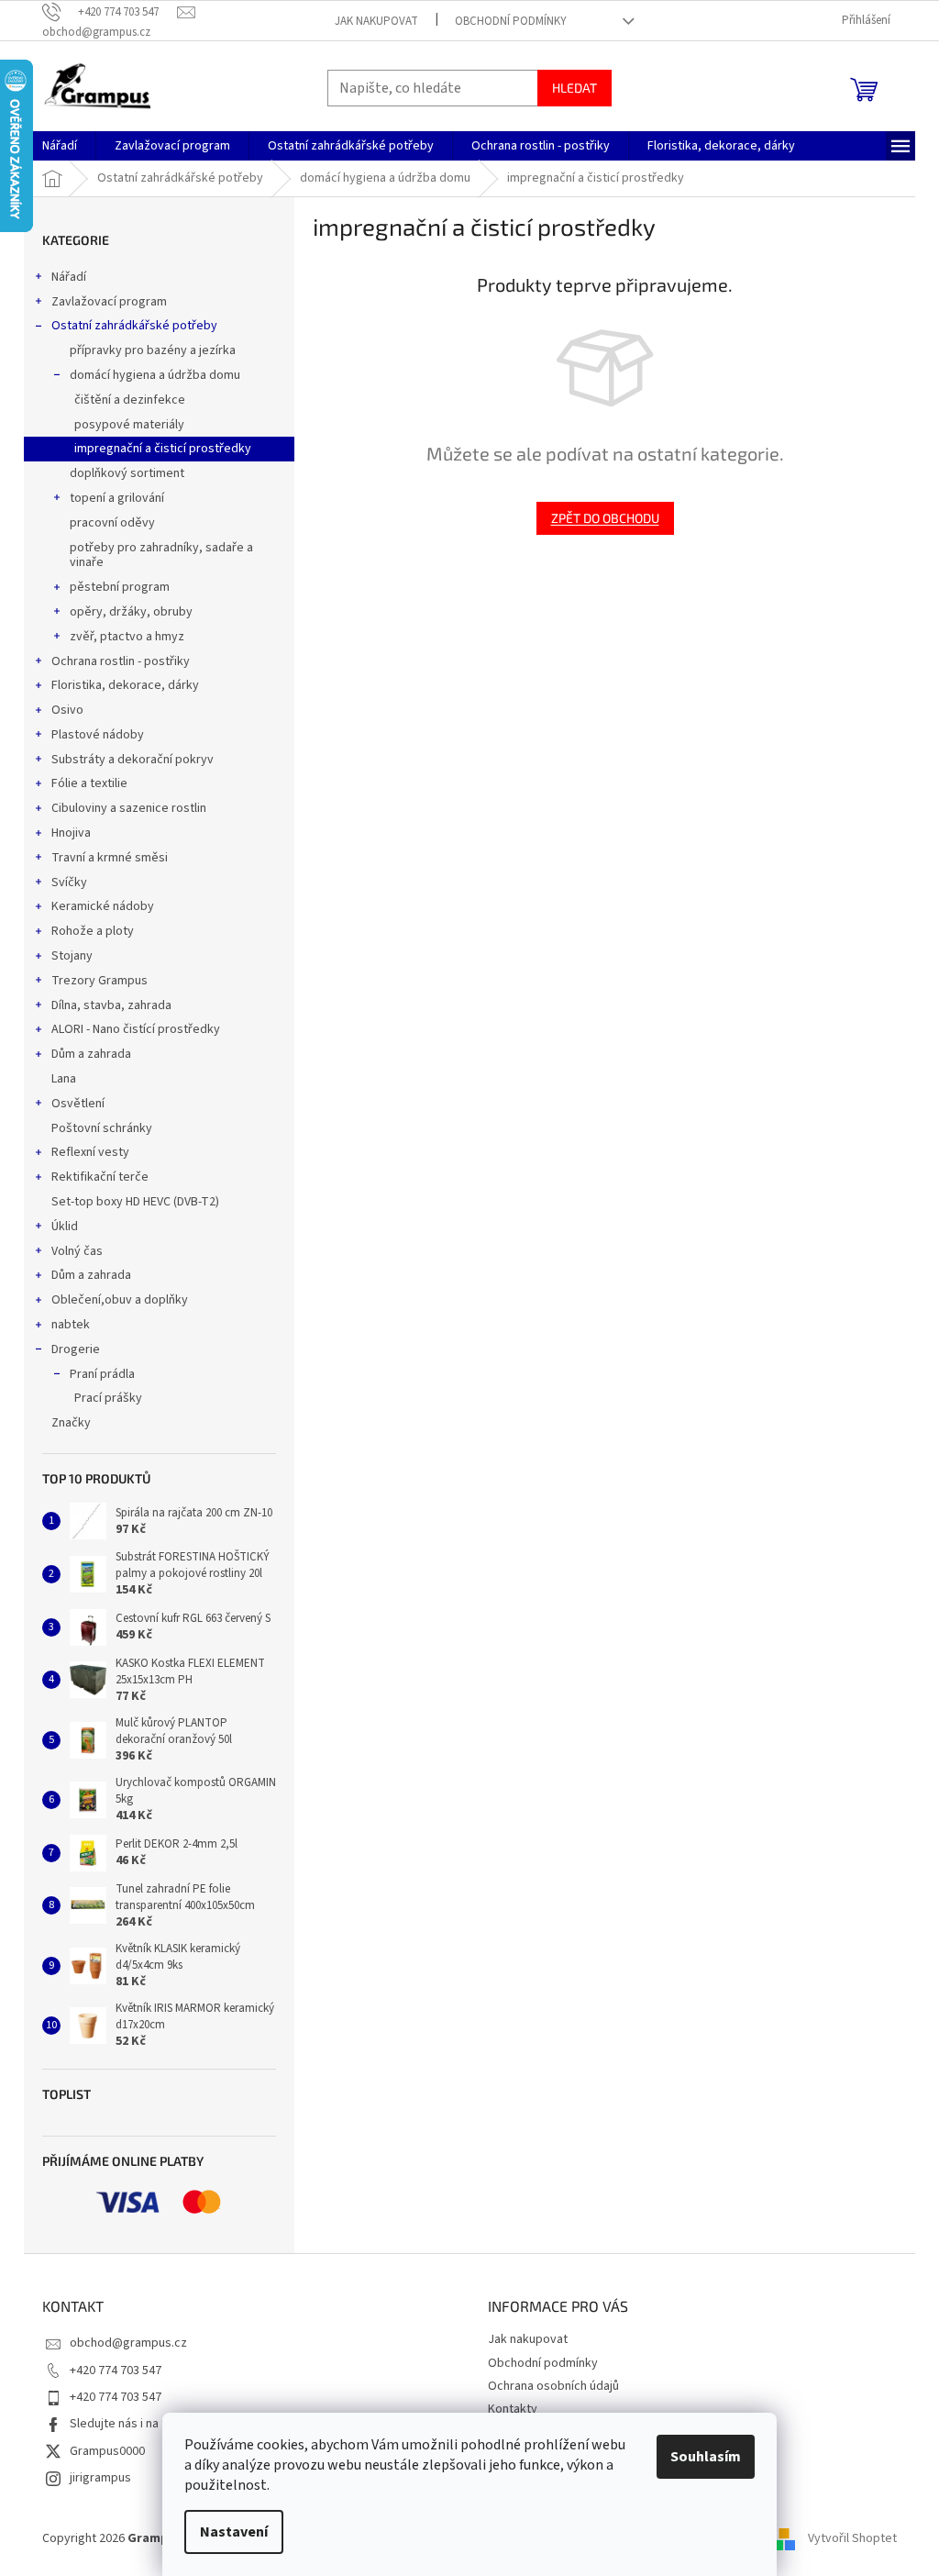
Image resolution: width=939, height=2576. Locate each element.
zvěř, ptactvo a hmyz (127, 637)
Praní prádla (102, 1374)
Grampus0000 (107, 2451)
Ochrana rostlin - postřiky (121, 661)
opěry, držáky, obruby (131, 612)
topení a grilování (117, 498)
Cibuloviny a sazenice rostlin (129, 808)
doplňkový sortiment (127, 473)
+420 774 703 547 (116, 2371)
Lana (64, 1079)
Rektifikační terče (100, 1177)
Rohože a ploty (93, 931)
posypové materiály (129, 425)
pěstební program (120, 587)
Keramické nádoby (103, 906)
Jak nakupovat (376, 21)
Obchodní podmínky (511, 21)
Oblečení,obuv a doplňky (120, 1300)
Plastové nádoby (98, 735)
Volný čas (77, 1251)
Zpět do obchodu (605, 518)
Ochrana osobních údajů (553, 2386)
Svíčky (69, 883)
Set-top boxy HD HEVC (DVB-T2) (135, 1202)
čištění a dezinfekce (130, 400)
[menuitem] (60, 146)
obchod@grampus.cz (128, 2343)
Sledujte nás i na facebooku (145, 2424)
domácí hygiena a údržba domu (155, 375)
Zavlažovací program (109, 302)
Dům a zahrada (91, 1054)
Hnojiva (71, 833)
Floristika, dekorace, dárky (125, 685)
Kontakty (513, 2409)
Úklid (65, 1227)
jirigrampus (100, 2478)
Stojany (72, 956)
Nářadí (69, 277)
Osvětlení (78, 1104)
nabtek (71, 1325)
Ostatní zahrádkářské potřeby (134, 326)
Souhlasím (706, 2457)
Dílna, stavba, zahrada (111, 1005)
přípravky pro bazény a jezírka (153, 350)
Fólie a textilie (89, 783)
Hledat (574, 88)
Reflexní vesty (90, 1152)
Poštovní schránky (102, 1128)
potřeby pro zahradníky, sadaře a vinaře (161, 555)
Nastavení (234, 2532)
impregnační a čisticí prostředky (163, 449)
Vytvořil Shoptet (852, 2538)
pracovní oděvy (112, 523)
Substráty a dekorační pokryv (133, 760)
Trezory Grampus (99, 981)
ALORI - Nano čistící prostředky (136, 1029)
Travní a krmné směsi (110, 858)
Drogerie (76, 1349)
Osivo (67, 710)
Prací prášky (108, 1398)
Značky (71, 1423)
